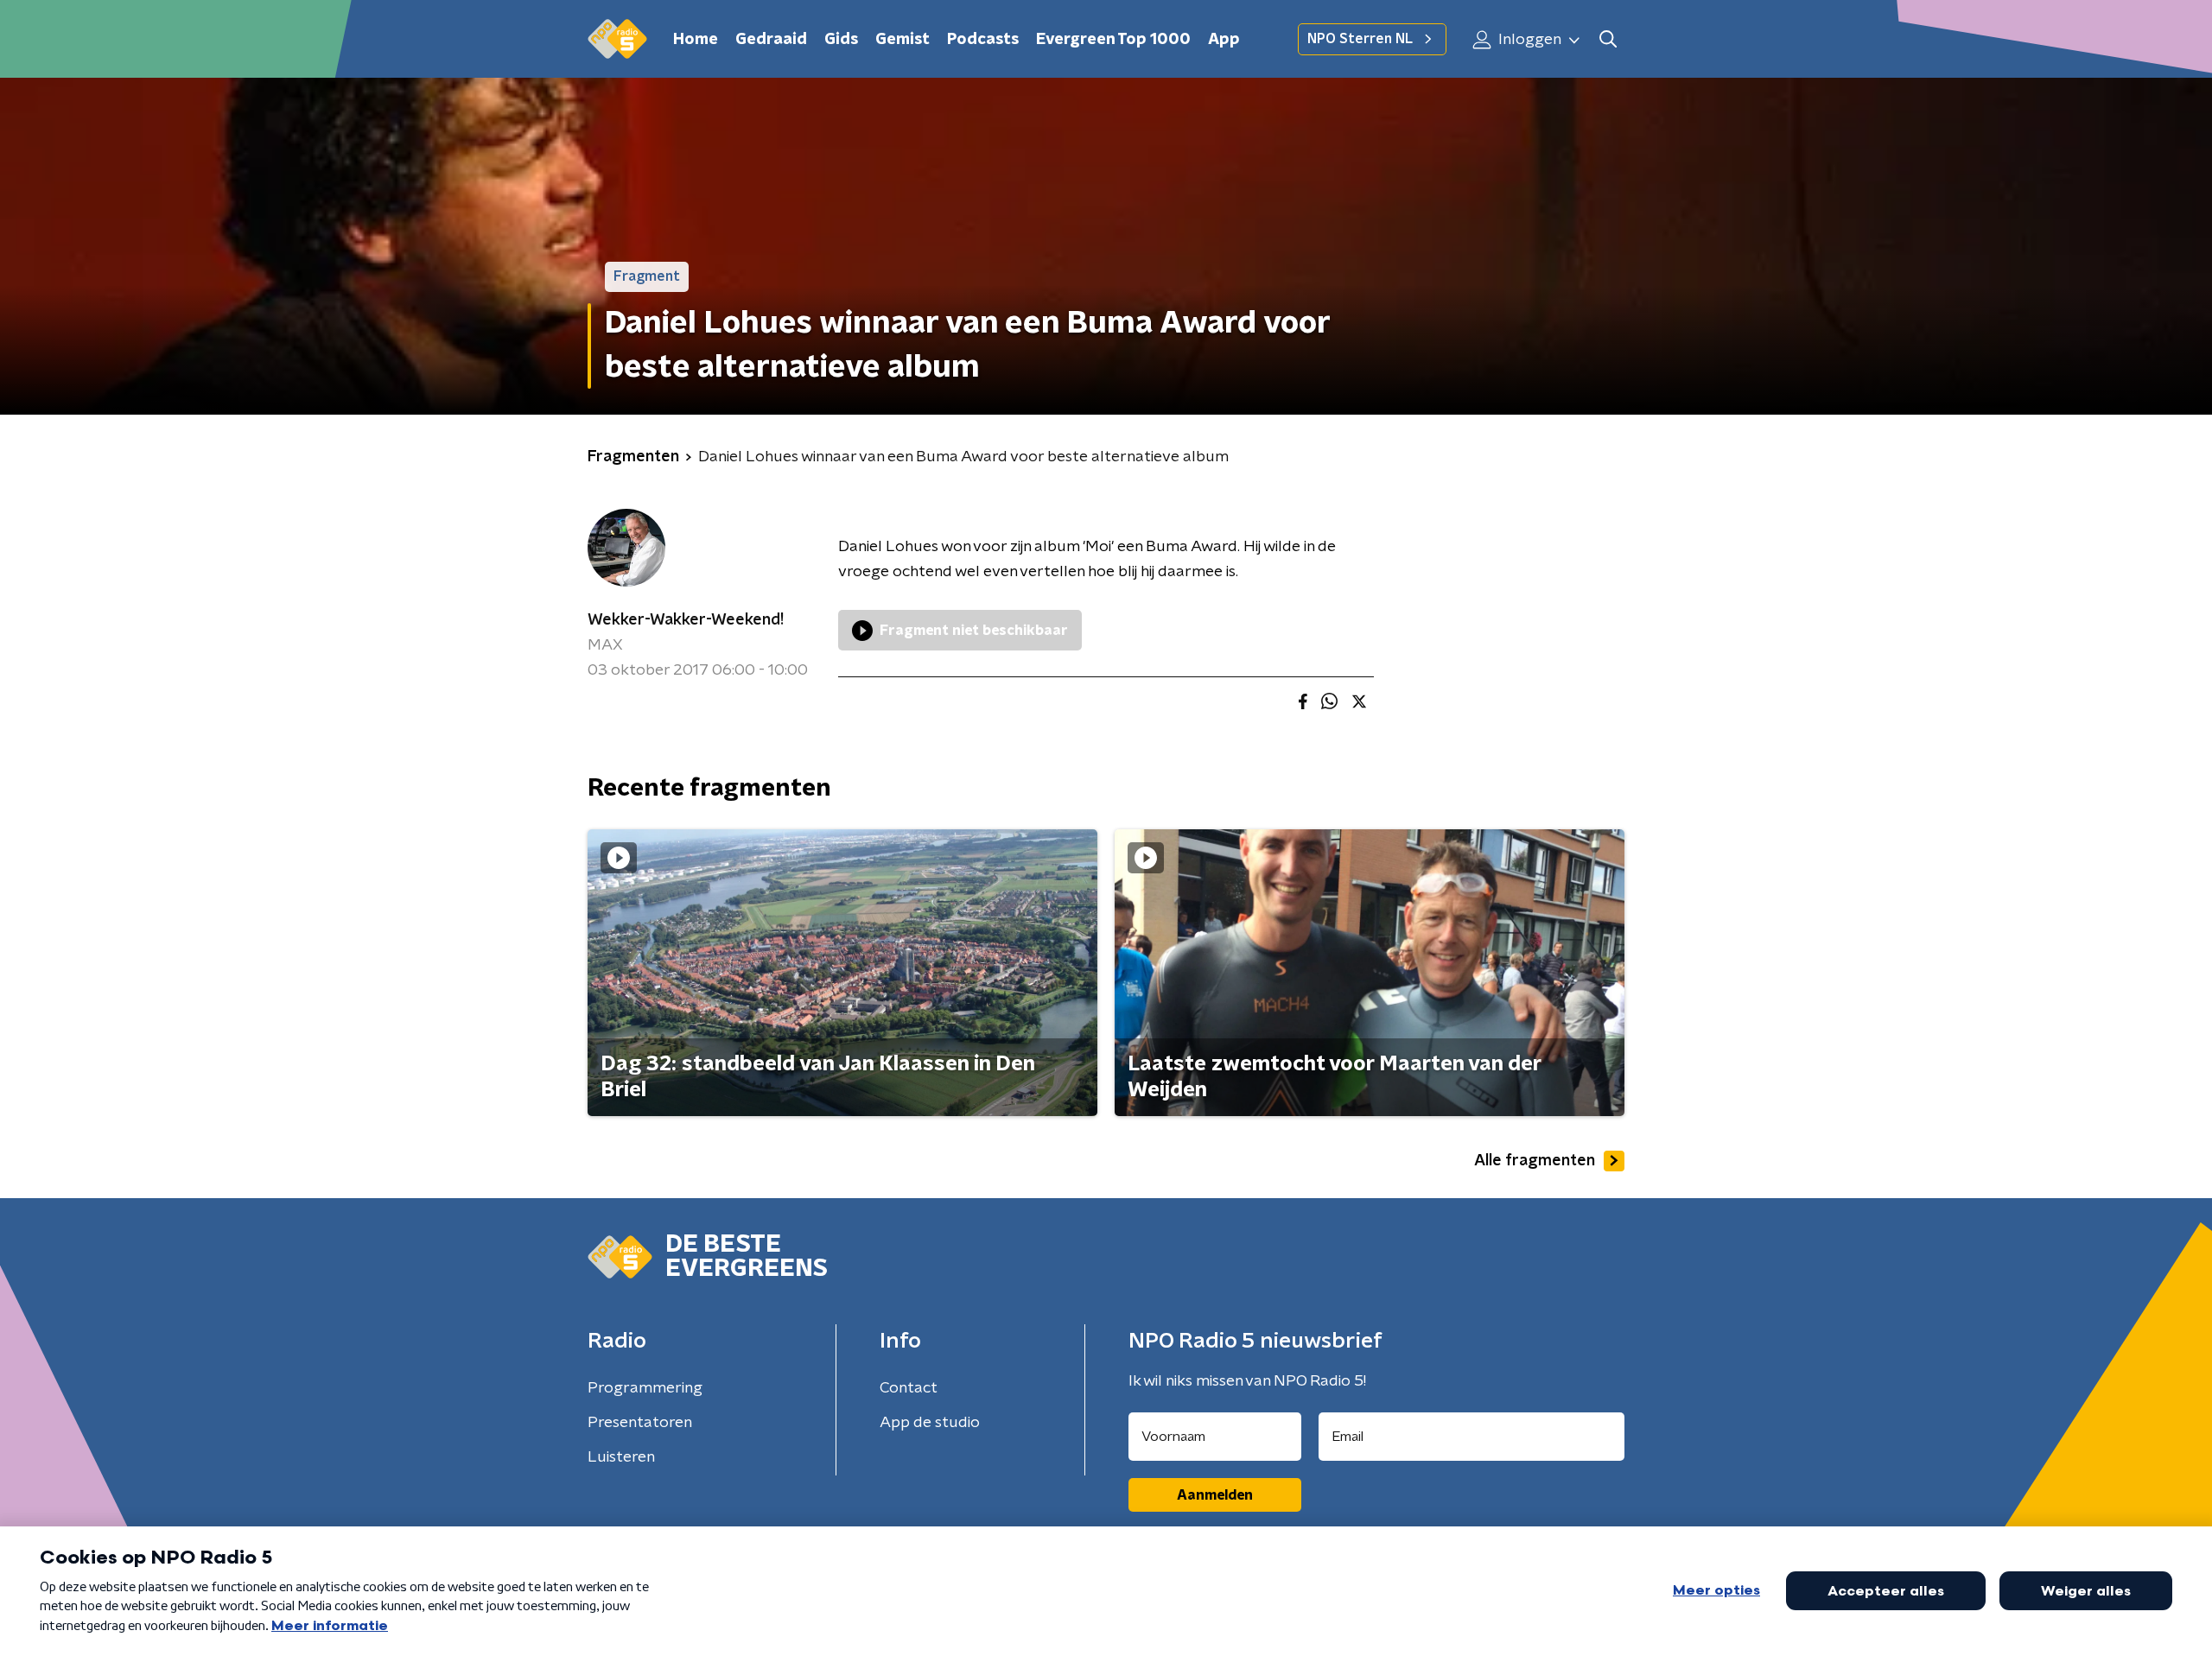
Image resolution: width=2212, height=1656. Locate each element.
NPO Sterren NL (1360, 39)
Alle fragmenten (1535, 1161)
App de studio (930, 1423)
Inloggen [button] (1528, 40)
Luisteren (621, 1457)
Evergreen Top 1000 (1113, 40)
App (1224, 40)
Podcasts (983, 40)
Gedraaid (771, 40)
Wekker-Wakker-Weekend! (686, 620)
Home (696, 40)
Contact (909, 1388)
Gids (841, 40)
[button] (1608, 39)
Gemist (903, 40)
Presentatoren (640, 1423)
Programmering (645, 1388)
